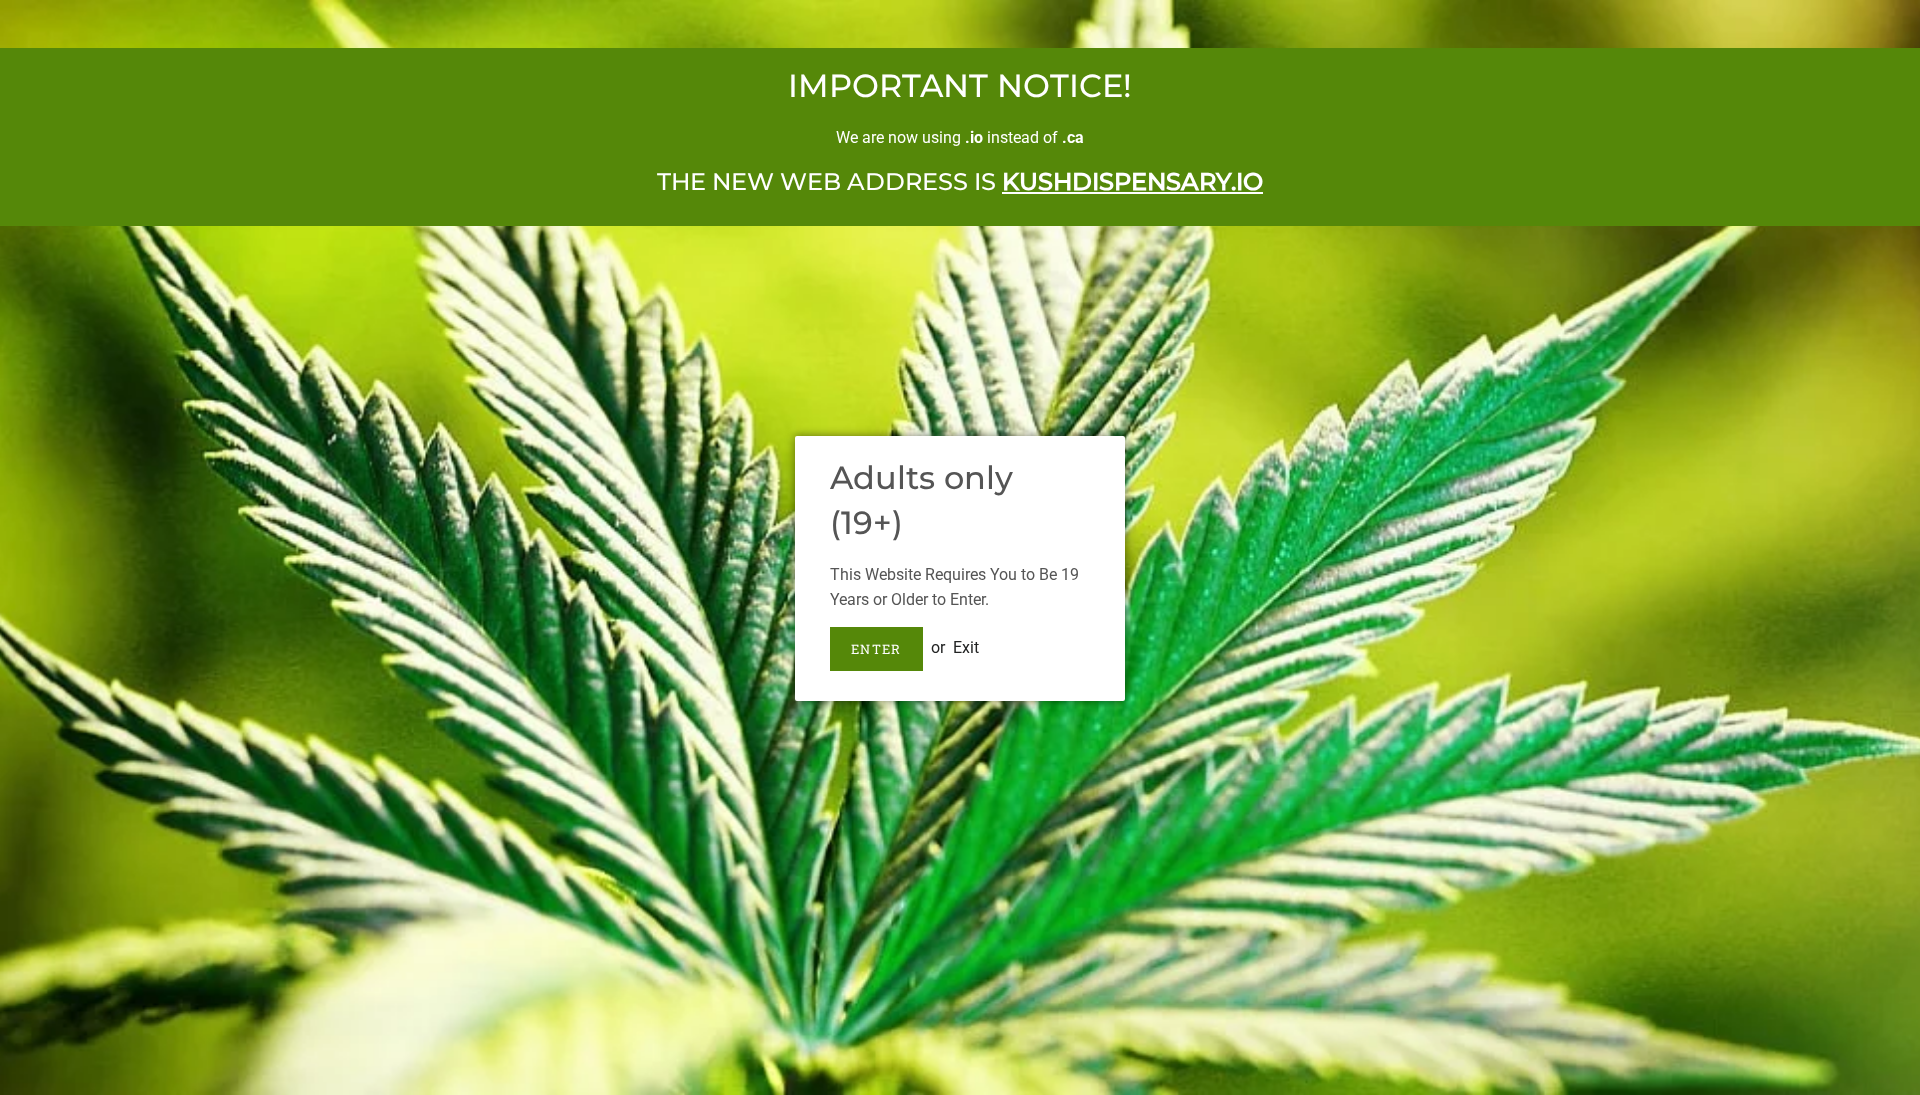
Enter (876, 649)
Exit (966, 647)
